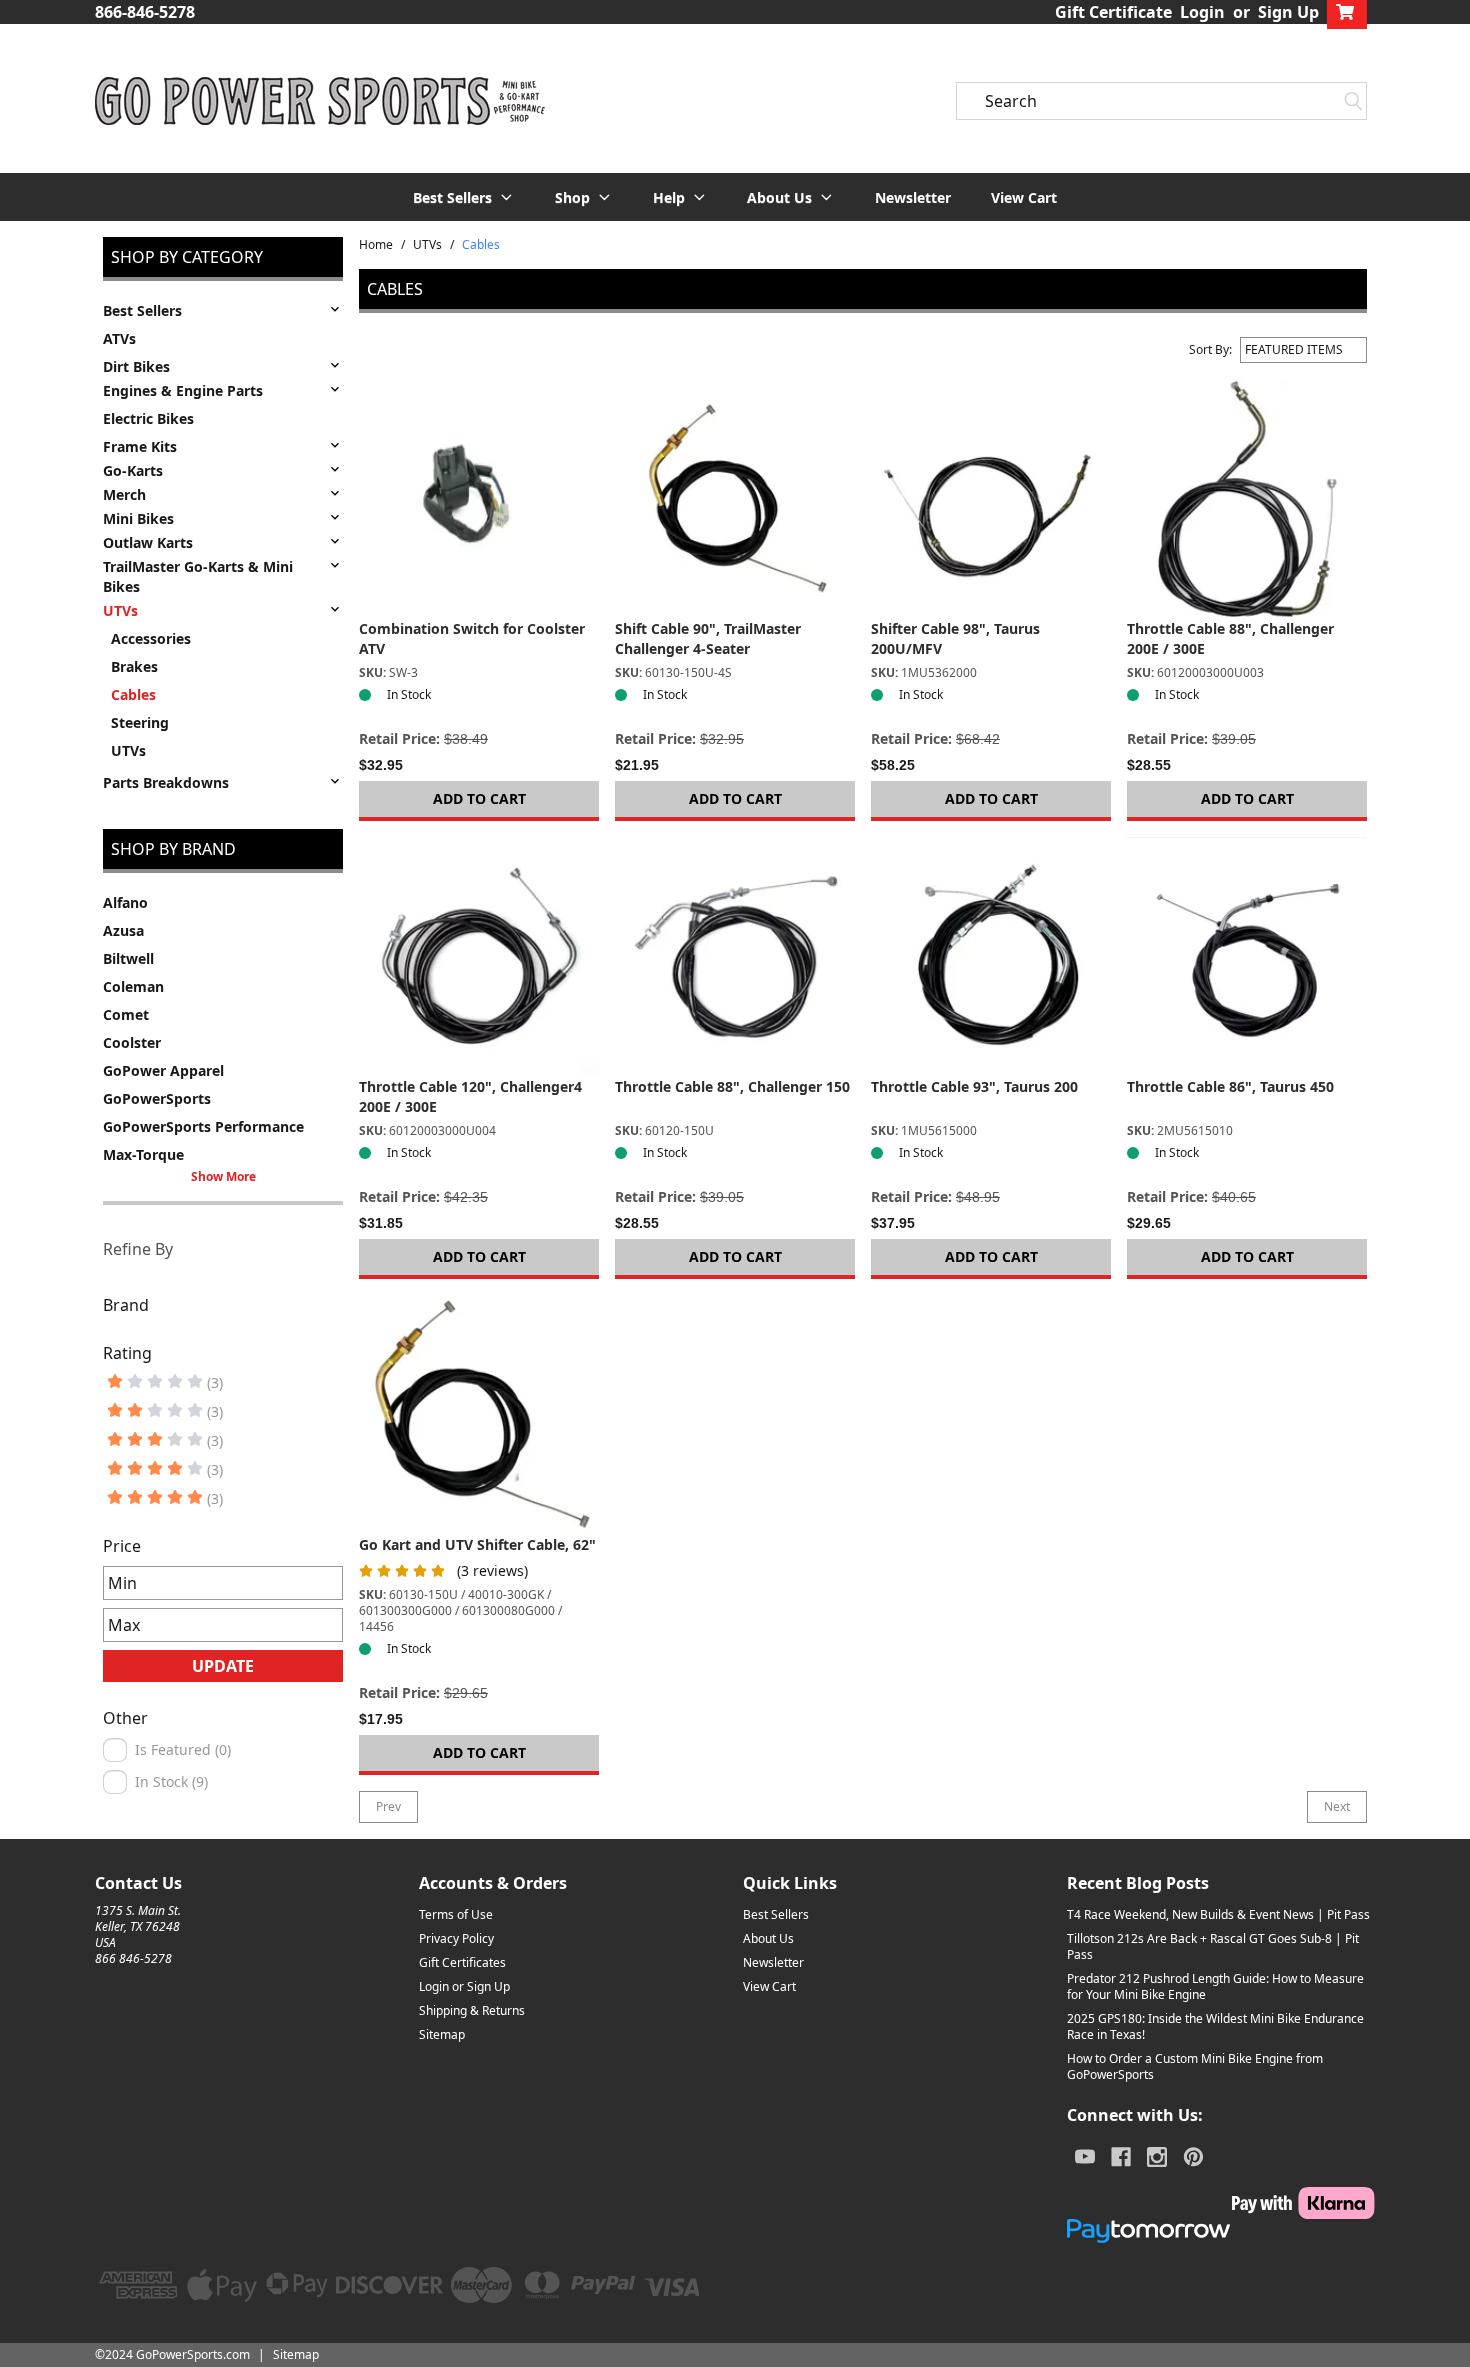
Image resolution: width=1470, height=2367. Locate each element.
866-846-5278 (145, 12)
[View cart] (1347, 12)
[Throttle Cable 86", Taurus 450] (1247, 957)
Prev (388, 1806)
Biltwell (128, 958)
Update (223, 1666)
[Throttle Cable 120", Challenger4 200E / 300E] (479, 957)
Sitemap (442, 2034)
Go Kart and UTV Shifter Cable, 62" (477, 1544)
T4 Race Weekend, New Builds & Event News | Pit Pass (1218, 1914)
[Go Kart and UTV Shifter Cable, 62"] (479, 1415)
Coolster (132, 1042)
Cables (133, 694)
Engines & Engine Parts (183, 390)
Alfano (125, 902)
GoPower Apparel (163, 1070)
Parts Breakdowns (166, 782)
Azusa (123, 930)
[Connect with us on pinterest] (1193, 2157)
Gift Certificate (1113, 12)
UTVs (120, 610)
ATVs (119, 338)
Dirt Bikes (136, 366)
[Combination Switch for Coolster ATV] (479, 499)
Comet (126, 1014)
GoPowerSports (157, 1098)
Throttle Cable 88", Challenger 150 (732, 1086)
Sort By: (1210, 350)
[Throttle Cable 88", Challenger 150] (735, 957)
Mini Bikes (138, 518)
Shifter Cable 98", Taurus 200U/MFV (955, 638)
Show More (223, 1177)
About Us (768, 1938)
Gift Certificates (462, 1962)
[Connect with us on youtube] (1085, 2157)
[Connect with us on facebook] (1121, 2157)
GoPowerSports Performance (203, 1126)
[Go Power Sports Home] (320, 101)
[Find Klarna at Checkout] (1221, 2203)
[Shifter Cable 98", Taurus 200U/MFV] (991, 499)
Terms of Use (456, 1914)
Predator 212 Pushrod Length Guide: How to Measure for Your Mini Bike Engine (1215, 1986)
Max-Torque (143, 1154)
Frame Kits (140, 446)
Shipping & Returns (472, 2010)
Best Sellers (142, 310)
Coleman (133, 986)
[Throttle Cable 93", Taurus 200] (991, 957)
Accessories (151, 638)
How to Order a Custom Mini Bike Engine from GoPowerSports (1195, 2066)
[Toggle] (335, 309)
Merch (124, 494)
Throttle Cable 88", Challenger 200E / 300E (1230, 638)
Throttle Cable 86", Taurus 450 (1230, 1086)
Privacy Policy (456, 1938)
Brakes (134, 666)
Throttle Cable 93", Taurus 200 (974, 1086)
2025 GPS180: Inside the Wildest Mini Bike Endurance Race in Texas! (1215, 2026)
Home (376, 245)
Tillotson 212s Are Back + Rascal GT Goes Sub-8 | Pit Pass (1213, 1946)
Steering (140, 722)
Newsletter (913, 197)
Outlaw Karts (148, 542)
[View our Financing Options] (1221, 2231)
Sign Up (1288, 12)
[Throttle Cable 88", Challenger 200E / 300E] (1247, 499)
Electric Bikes (148, 418)
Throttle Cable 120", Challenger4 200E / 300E (470, 1096)
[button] (464, 197)
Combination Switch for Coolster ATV (472, 638)
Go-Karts (133, 470)
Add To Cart (479, 798)
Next (1337, 1806)
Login (1202, 12)
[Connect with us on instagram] (1157, 2157)
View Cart (1024, 197)
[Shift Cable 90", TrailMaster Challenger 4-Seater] (735, 499)
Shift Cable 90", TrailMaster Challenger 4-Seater (708, 638)
